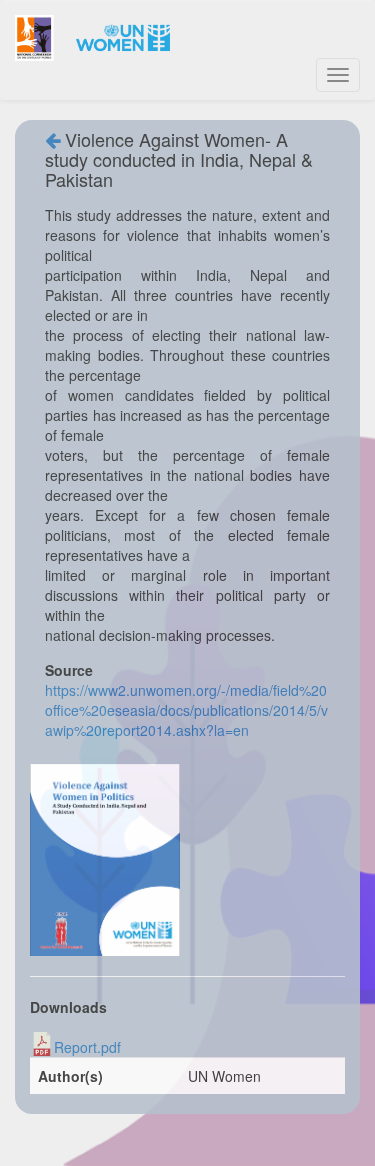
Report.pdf (87, 1047)
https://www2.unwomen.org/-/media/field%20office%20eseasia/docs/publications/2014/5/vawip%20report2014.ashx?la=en (186, 710)
